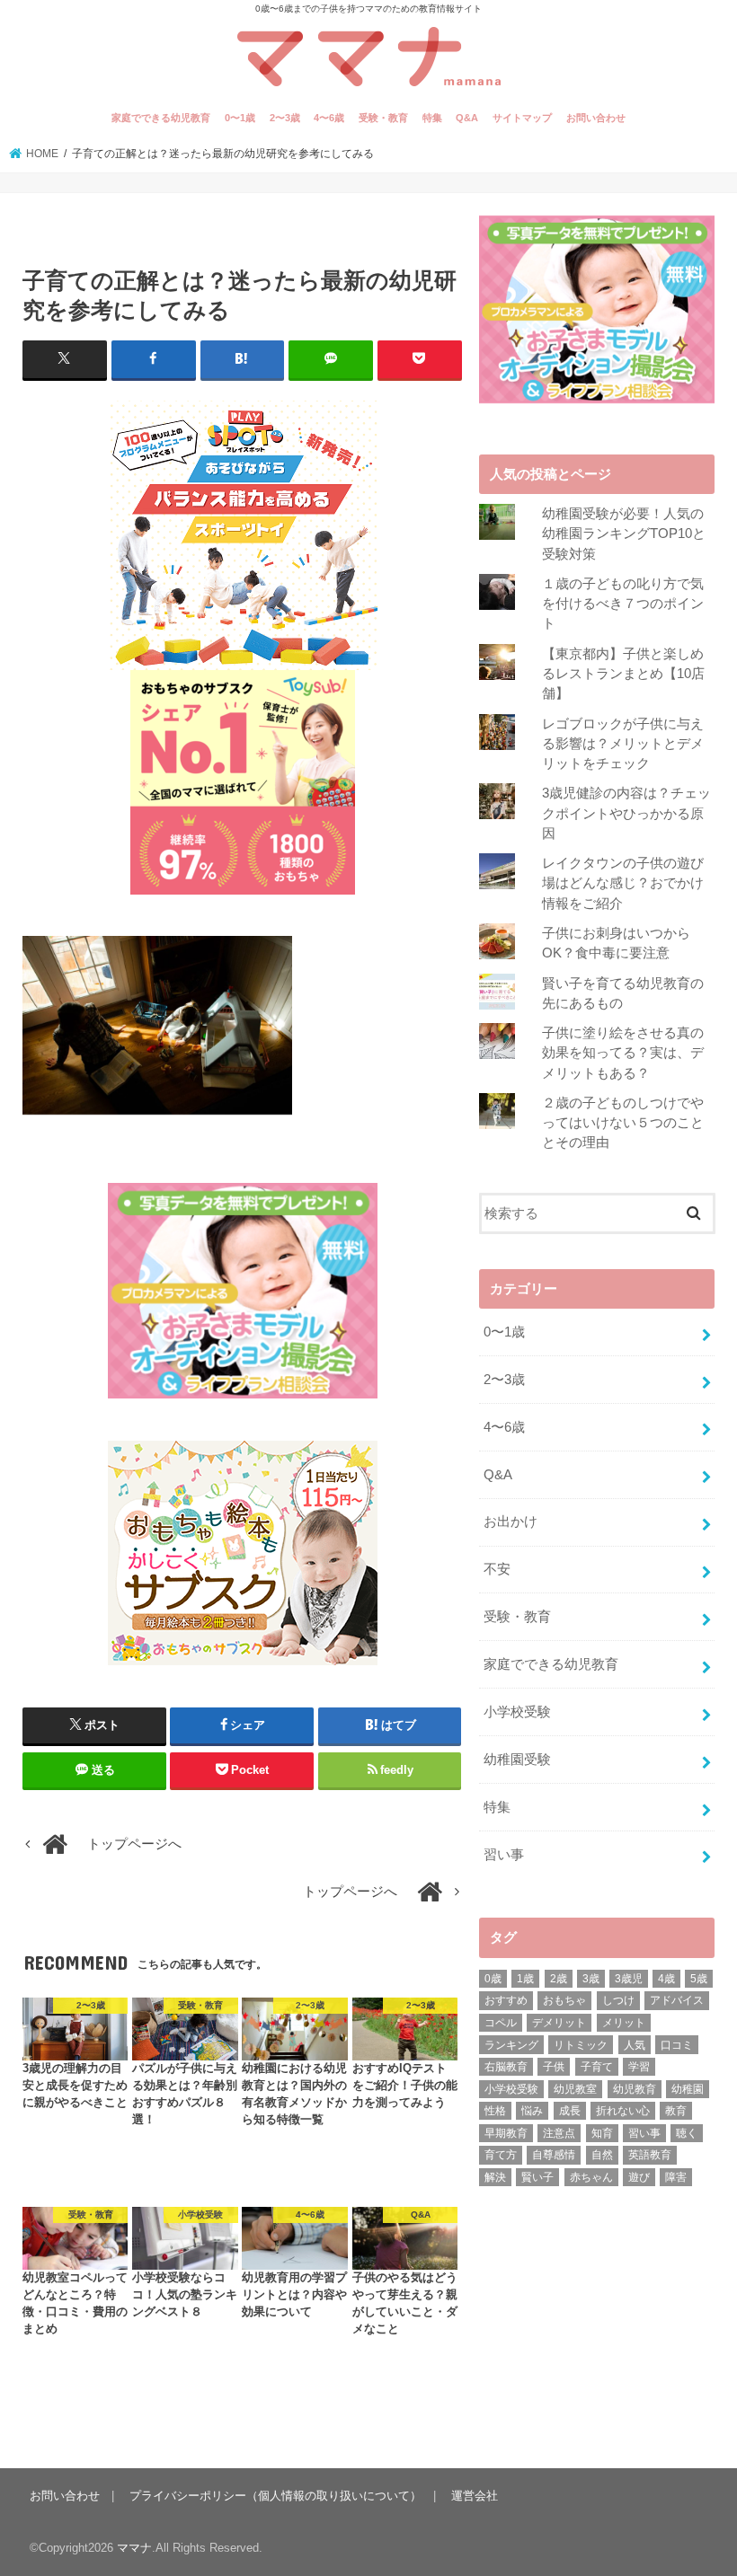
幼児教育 (635, 2089)
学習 (639, 2067)
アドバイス (677, 2000)
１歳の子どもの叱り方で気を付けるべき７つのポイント (623, 604)
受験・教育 (383, 118)
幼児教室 (575, 2089)
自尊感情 (554, 2155)
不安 (497, 1569)
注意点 (559, 2133)
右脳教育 (506, 2067)
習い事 (504, 1855)
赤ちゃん (591, 2177)
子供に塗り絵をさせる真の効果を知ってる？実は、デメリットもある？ (623, 1053)
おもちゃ (564, 2000)
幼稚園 (688, 2089)
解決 (495, 2177)
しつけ (618, 2000)
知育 (602, 2133)
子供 (554, 2067)
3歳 (591, 1979)
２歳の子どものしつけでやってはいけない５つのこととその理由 (623, 1123)
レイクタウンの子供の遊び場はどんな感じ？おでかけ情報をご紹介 (623, 883)
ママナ (134, 2548)
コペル (501, 2023)
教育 (676, 2111)
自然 (602, 2155)
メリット (624, 2023)
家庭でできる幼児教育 (161, 118)
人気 (635, 2045)
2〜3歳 (285, 118)
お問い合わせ (596, 118)
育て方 (501, 2155)
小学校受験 (517, 1712)
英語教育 (650, 2155)
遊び (639, 2177)
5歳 (699, 1979)
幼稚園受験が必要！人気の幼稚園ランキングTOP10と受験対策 (624, 534)
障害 (676, 2177)
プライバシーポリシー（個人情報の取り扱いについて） (275, 2496)
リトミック (581, 2045)
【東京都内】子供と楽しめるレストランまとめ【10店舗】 (623, 674)
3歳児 (629, 1979)
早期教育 (506, 2133)
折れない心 (623, 2111)
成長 (570, 2111)
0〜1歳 (240, 118)
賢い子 (537, 2177)
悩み (532, 2111)
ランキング (511, 2045)
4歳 (666, 1979)
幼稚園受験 (517, 1760)
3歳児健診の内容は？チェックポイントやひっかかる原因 (626, 813)
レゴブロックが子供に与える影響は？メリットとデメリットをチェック (623, 744)
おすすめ (506, 2000)
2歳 (559, 1979)
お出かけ (511, 1522)
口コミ (677, 2045)
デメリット (559, 2023)
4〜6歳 (329, 118)
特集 (432, 118)
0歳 (493, 1979)
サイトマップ (522, 118)
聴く (687, 2133)
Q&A (467, 118)
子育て (597, 2067)
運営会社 (475, 2496)
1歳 (525, 1979)
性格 (495, 2111)
